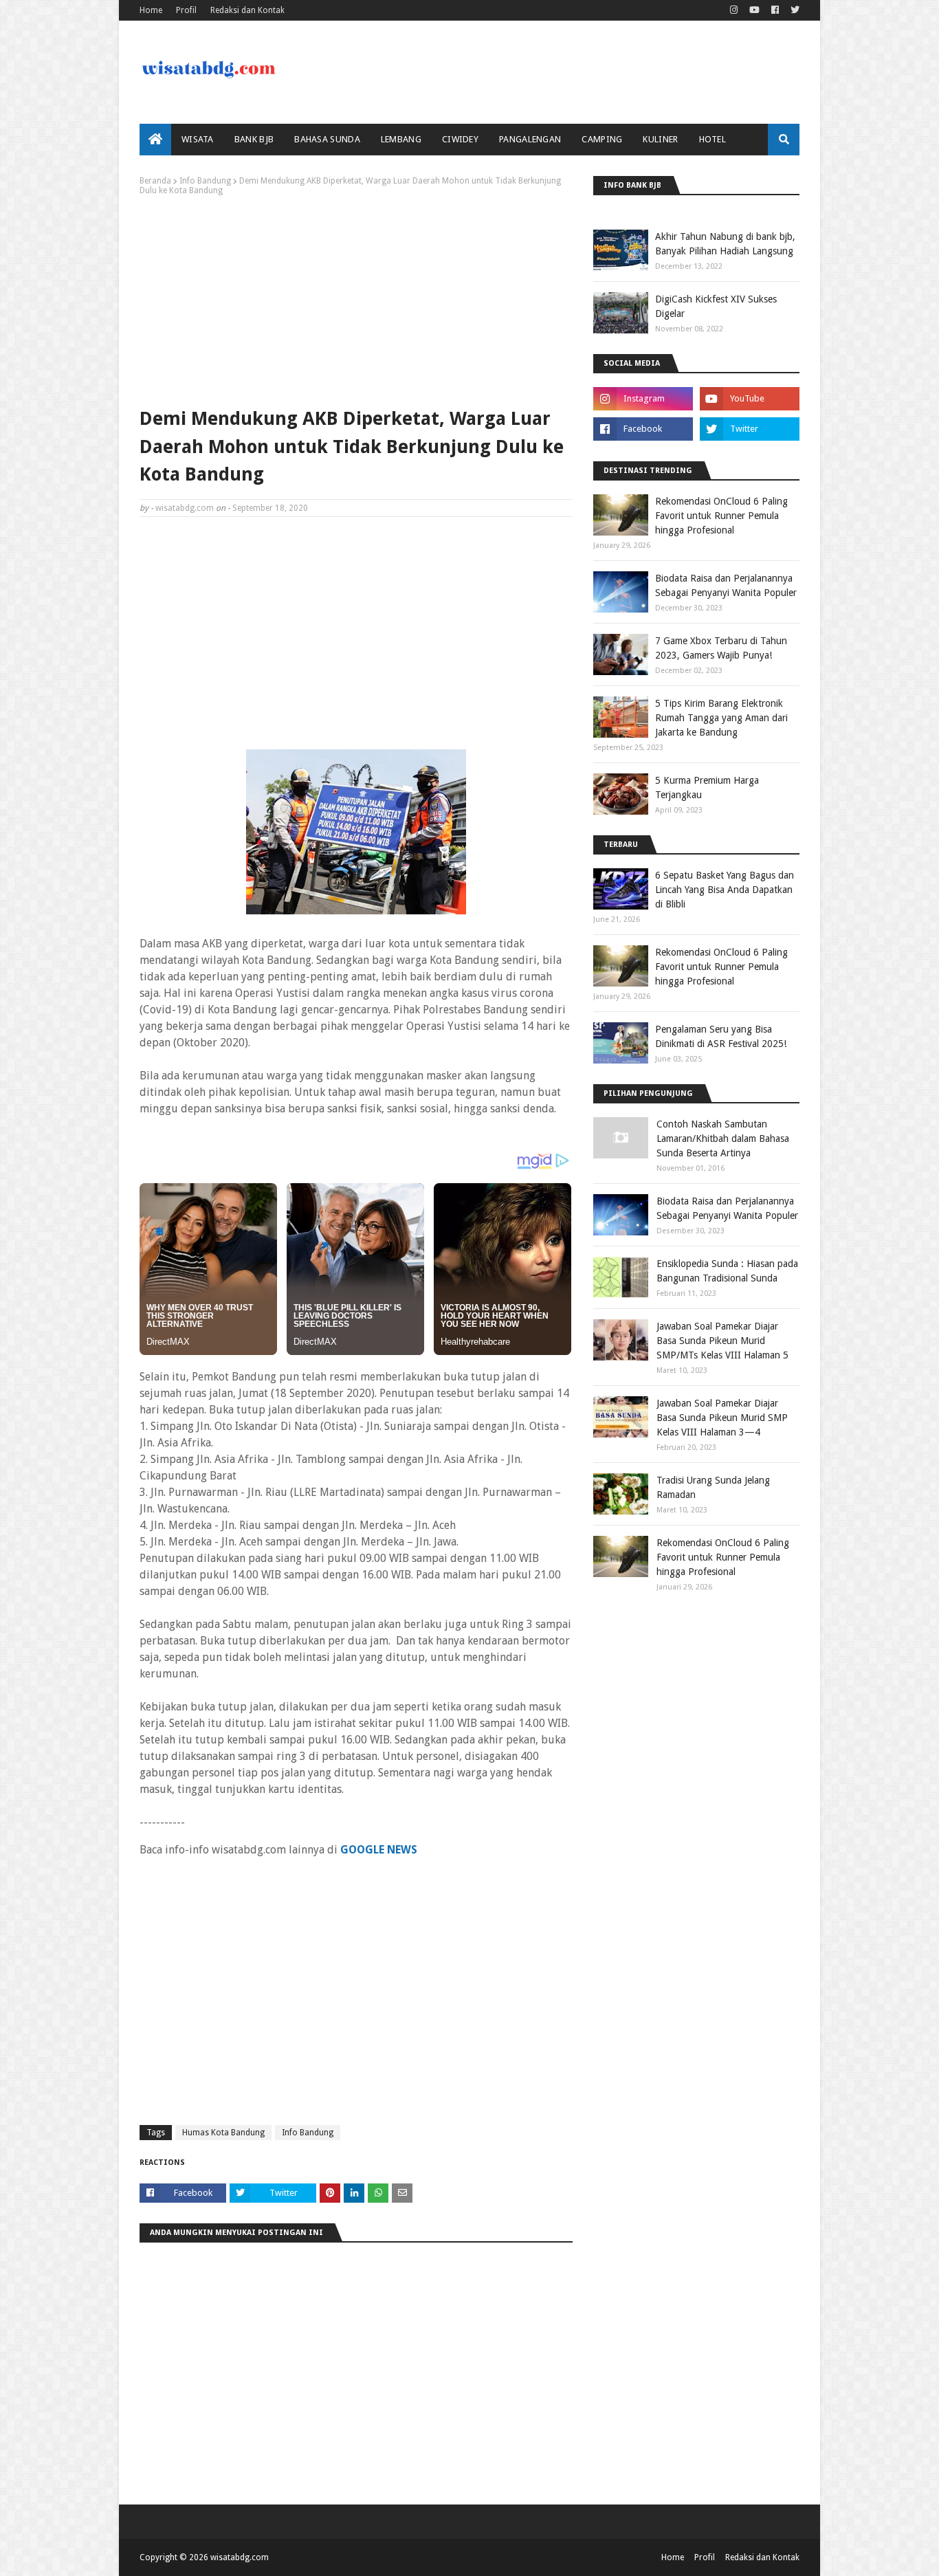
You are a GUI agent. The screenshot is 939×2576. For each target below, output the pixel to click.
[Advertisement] (356, 298)
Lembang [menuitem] (401, 139)
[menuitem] (155, 140)
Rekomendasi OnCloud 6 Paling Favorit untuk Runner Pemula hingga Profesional (721, 516)
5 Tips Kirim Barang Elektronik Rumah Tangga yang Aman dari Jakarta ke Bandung (721, 718)
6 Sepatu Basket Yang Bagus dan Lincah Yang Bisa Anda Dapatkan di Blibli (725, 890)
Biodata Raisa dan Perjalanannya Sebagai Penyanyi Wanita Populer (726, 585)
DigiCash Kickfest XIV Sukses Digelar (716, 306)
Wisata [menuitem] (198, 139)
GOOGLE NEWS (379, 1850)
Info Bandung (205, 181)
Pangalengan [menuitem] (530, 139)
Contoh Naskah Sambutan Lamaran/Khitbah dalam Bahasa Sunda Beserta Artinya (723, 1138)
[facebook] (775, 10)
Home (151, 10)
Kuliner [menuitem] (660, 139)
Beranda (155, 181)
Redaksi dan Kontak (247, 10)
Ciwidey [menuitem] (460, 139)
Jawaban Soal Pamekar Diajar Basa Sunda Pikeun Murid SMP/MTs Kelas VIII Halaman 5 (722, 1341)
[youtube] (754, 10)
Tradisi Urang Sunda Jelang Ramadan (713, 1487)
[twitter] (793, 10)
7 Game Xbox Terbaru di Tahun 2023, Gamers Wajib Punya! (721, 648)
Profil (186, 10)
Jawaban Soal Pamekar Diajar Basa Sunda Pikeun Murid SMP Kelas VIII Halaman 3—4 (722, 1418)
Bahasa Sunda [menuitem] (327, 139)
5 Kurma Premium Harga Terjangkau (707, 788)
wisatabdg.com (185, 508)
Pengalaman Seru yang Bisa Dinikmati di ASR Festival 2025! (721, 1036)
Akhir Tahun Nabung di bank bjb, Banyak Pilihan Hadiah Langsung (725, 244)
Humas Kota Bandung (223, 2133)
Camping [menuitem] (602, 139)
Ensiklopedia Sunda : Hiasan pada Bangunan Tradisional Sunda (727, 1271)
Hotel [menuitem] (713, 139)
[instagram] (734, 10)
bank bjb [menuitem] (254, 139)
